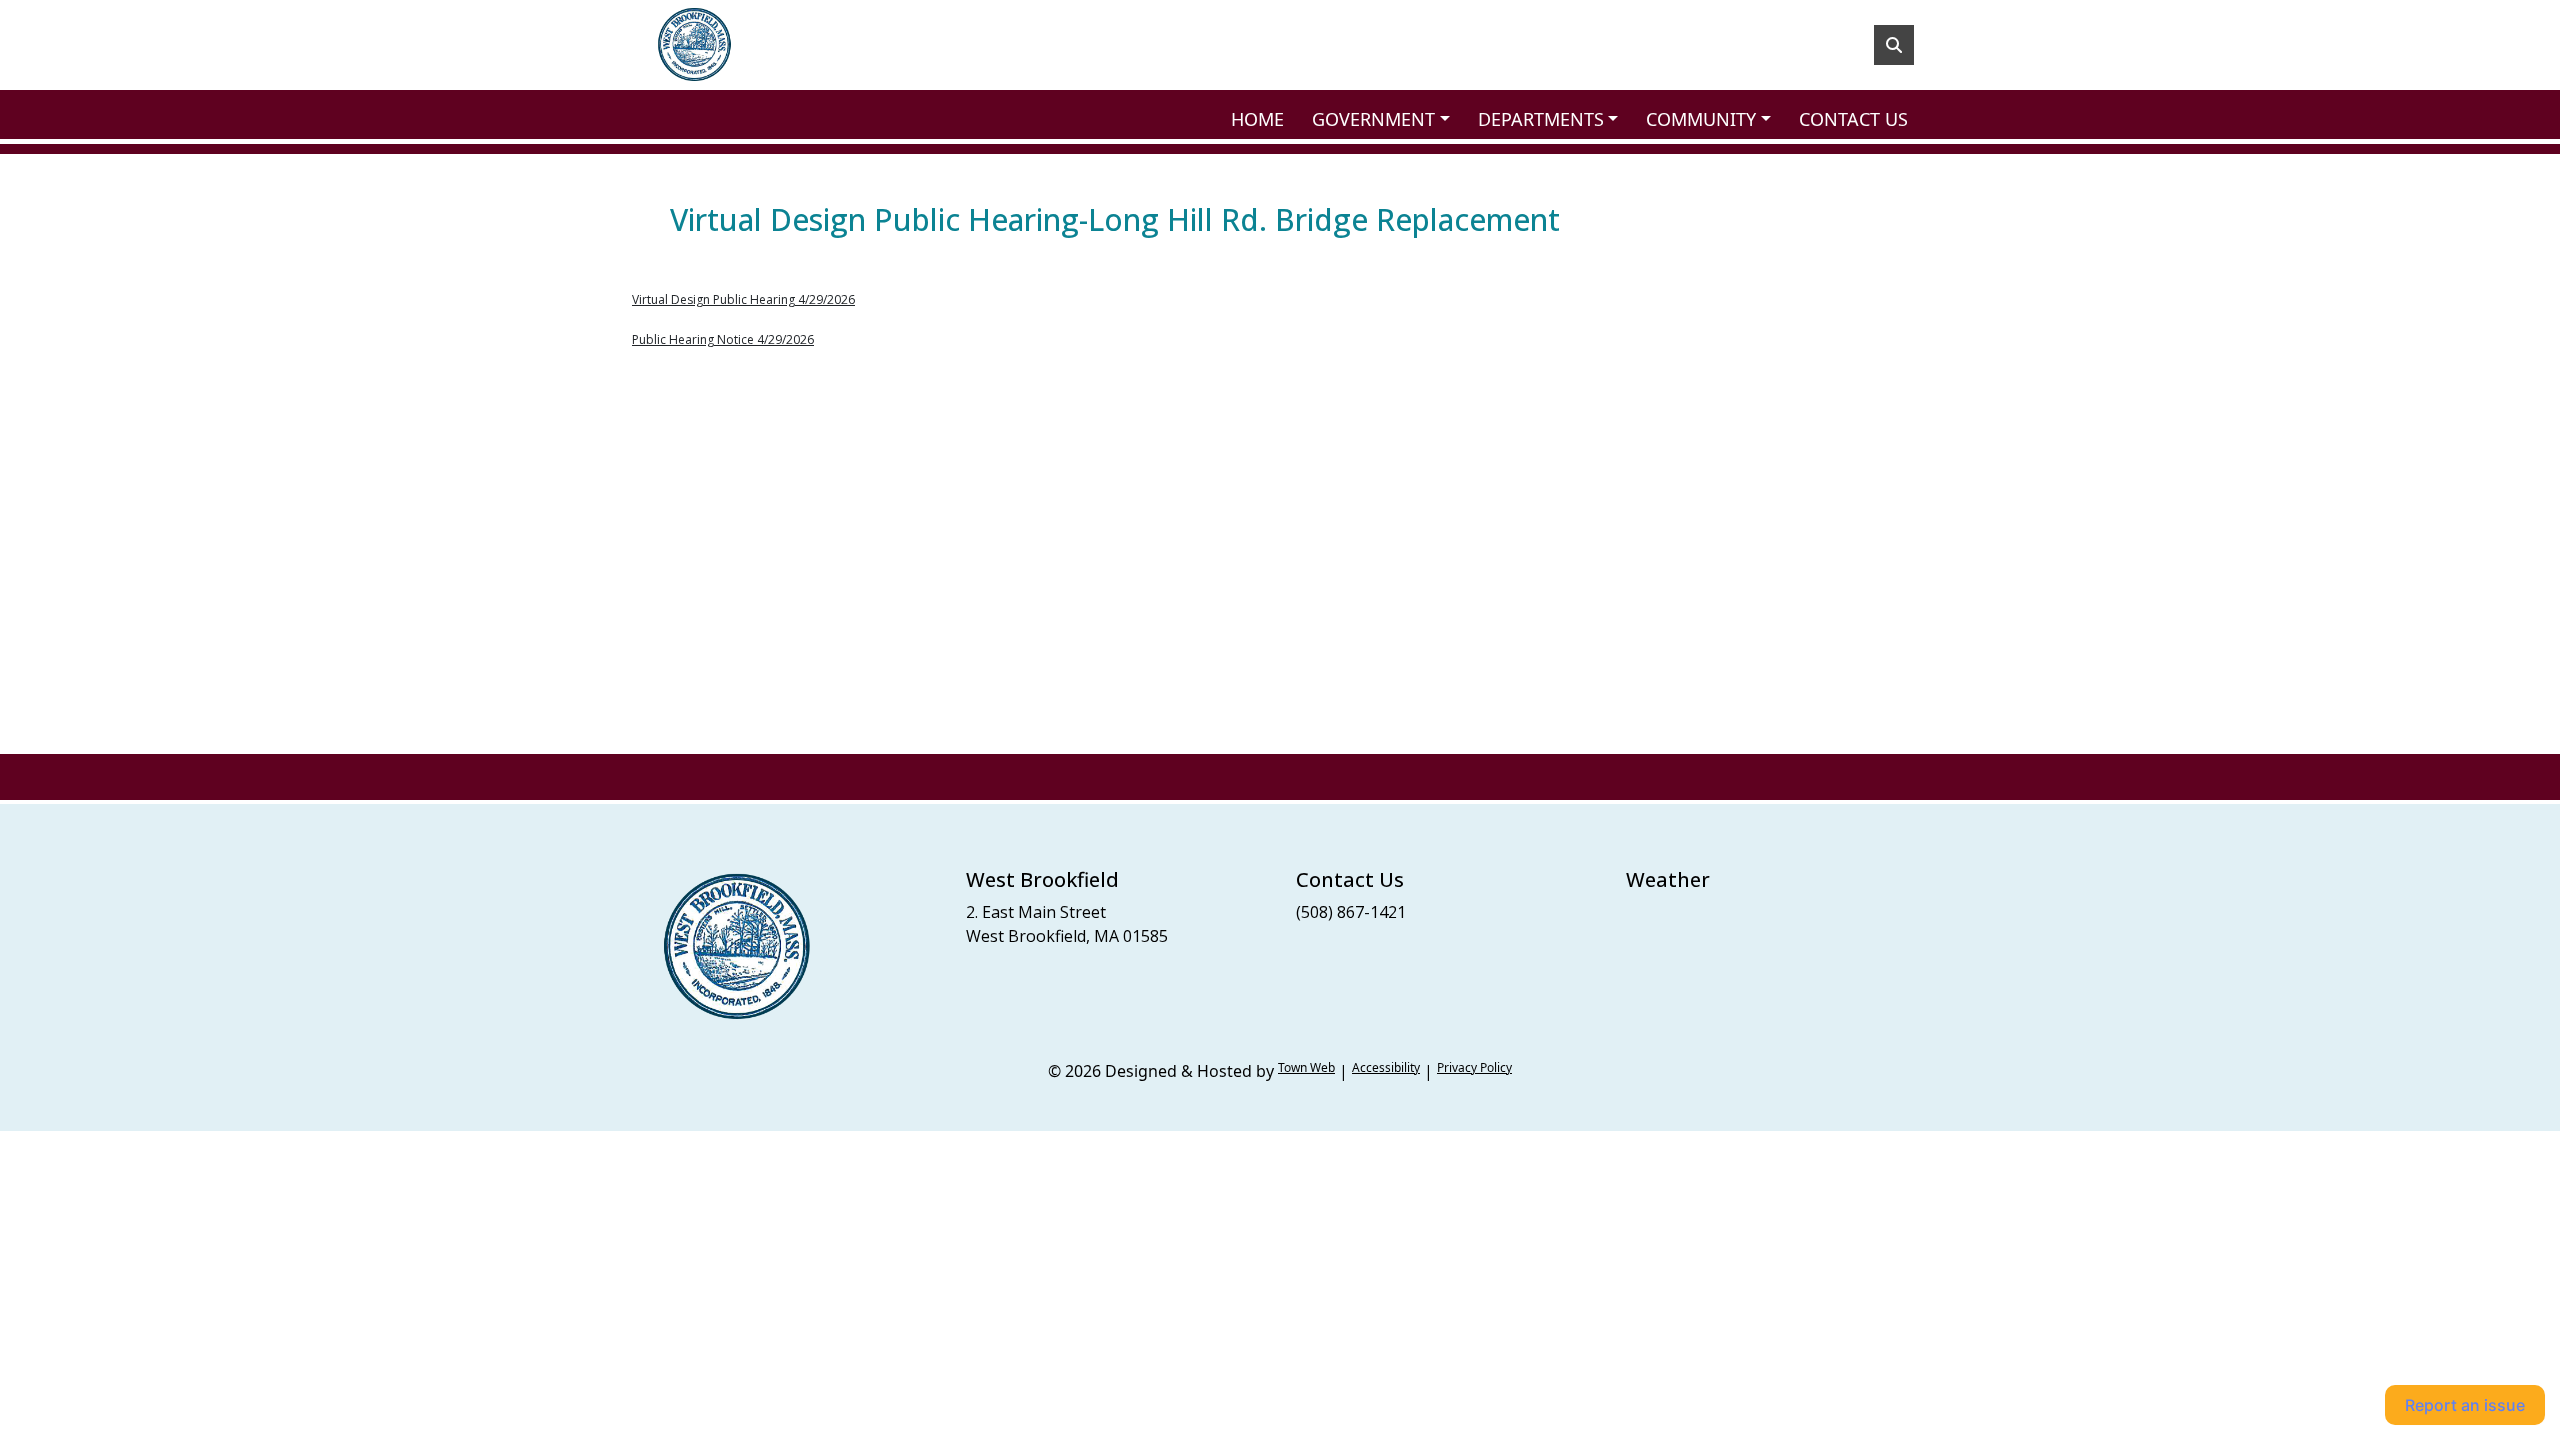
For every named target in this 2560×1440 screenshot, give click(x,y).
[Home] (694, 45)
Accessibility (1386, 1067)
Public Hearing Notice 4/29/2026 (723, 339)
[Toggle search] (1894, 45)
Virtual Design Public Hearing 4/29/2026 (743, 299)
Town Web (1306, 1067)
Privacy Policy (1474, 1067)
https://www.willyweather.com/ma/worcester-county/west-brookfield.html (1725, 952)
